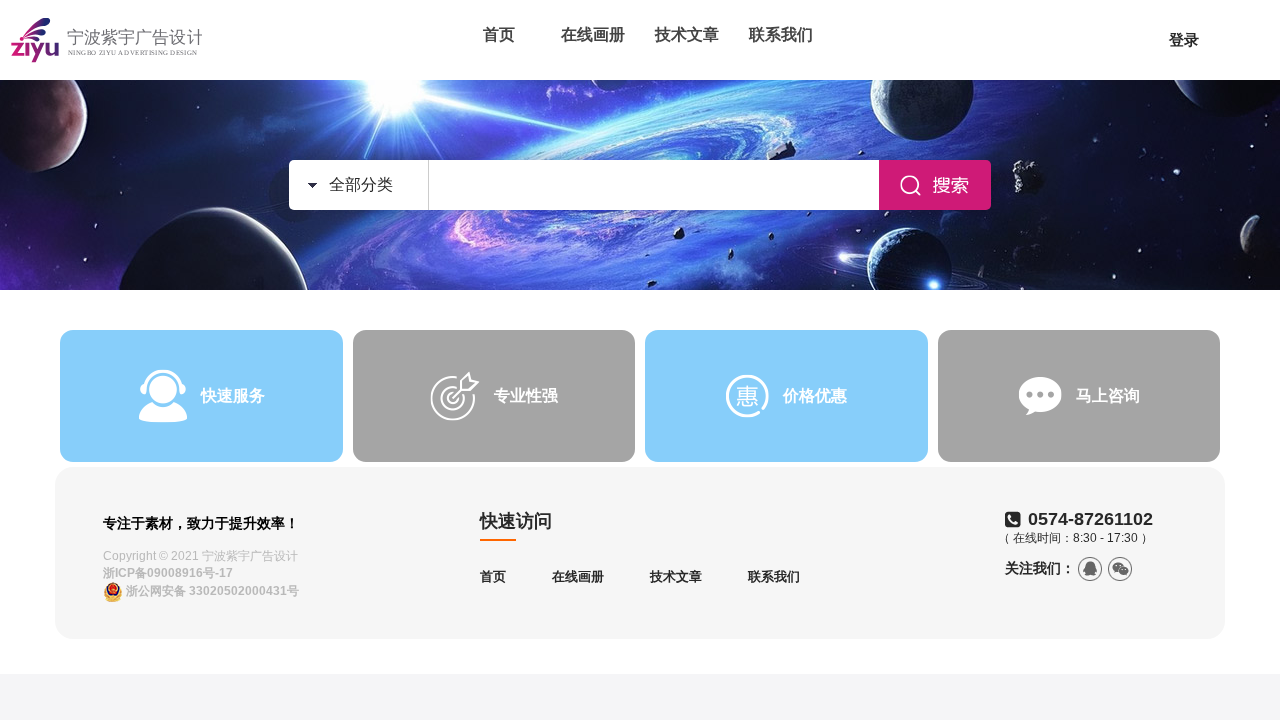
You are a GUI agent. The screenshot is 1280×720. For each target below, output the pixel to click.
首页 (499, 34)
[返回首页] (106, 40)
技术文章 (687, 34)
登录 (1184, 39)
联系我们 (781, 34)
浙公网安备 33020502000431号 (211, 591)
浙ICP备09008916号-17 (168, 573)
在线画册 (593, 34)
